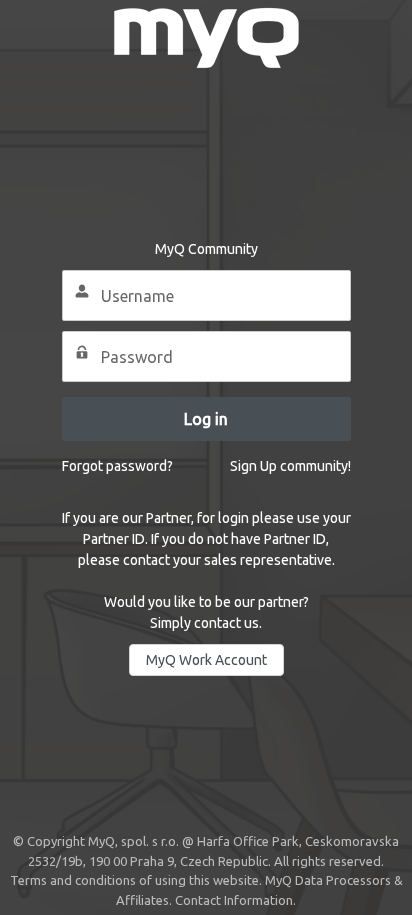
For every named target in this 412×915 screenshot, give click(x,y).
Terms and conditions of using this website (134, 880)
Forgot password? (117, 466)
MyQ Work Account (206, 660)
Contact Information (234, 900)
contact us (226, 623)
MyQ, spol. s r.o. (133, 841)
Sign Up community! (290, 466)
